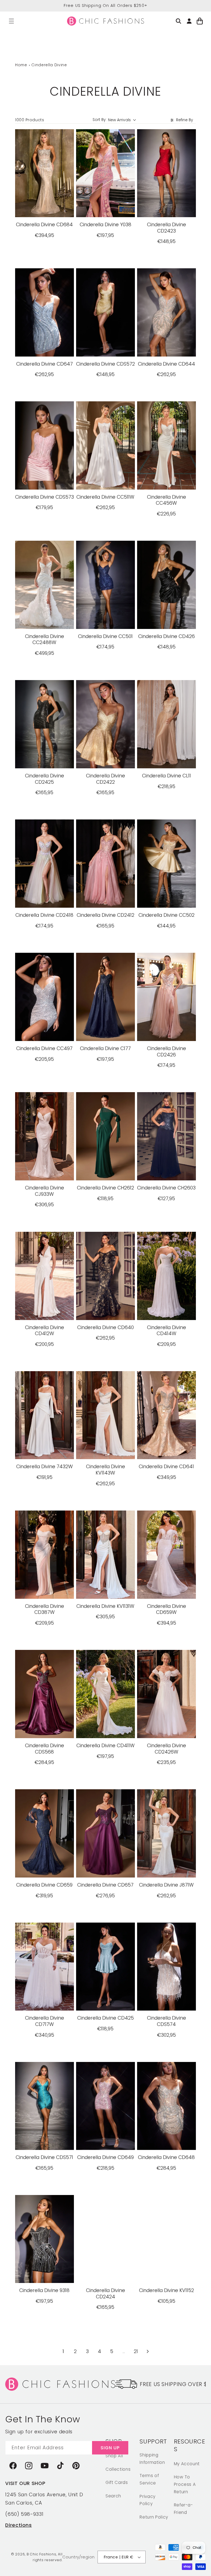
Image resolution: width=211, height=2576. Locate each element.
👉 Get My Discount (55, 1328)
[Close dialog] (199, 1219)
